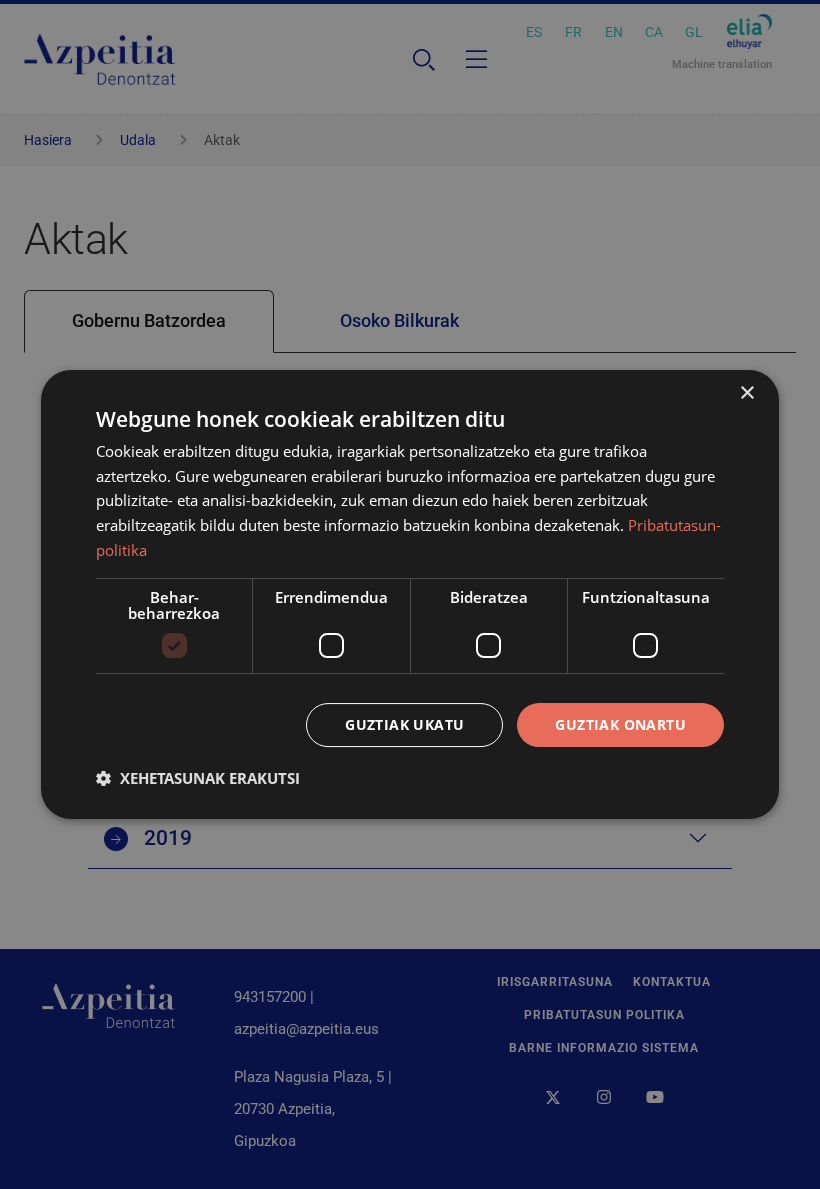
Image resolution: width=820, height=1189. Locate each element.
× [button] (746, 393)
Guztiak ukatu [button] (404, 724)
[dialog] (410, 595)
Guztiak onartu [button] (620, 724)
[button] (198, 778)
